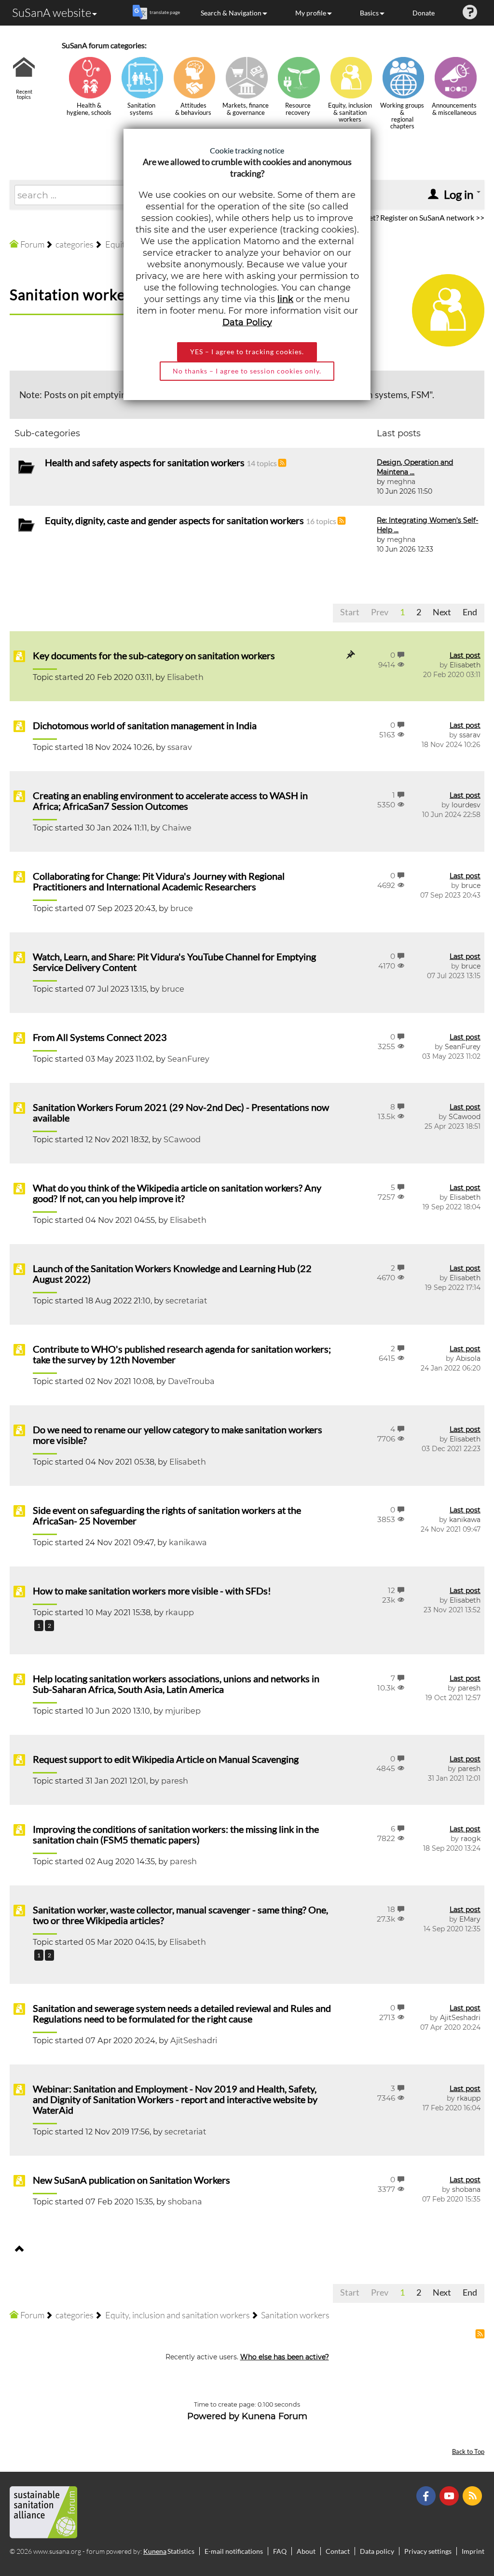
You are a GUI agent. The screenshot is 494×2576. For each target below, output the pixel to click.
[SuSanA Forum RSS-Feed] (473, 2495)
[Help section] (470, 13)
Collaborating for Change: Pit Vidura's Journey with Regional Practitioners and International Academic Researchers (159, 881)
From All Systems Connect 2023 (100, 1037)
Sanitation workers (74, 294)
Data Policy (247, 322)
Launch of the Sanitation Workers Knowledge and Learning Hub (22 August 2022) (172, 1274)
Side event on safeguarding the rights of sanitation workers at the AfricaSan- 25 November (167, 1515)
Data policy (377, 2551)
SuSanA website (52, 13)
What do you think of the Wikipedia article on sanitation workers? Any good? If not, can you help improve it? (177, 1193)
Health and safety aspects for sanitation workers (145, 462)
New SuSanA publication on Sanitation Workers (131, 2180)
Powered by (213, 2416)
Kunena (155, 2551)
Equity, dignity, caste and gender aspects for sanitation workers (174, 520)
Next (442, 612)
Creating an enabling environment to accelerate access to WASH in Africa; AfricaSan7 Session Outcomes (170, 801)
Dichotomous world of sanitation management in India (145, 725)
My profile (311, 13)
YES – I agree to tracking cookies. (247, 352)
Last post (465, 655)
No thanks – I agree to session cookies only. (247, 371)
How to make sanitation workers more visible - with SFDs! (152, 1591)
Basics (369, 13)
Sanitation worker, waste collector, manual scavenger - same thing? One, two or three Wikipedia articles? (180, 1915)
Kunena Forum (274, 2416)
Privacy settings (428, 2551)
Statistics (181, 2551)
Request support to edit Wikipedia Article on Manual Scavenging (166, 1759)
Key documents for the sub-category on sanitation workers (154, 655)
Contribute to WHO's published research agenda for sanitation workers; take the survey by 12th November (182, 1354)
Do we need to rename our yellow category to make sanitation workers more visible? (178, 1435)
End (470, 612)
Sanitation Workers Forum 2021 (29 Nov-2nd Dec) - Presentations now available (181, 1112)
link (285, 299)
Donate (424, 13)
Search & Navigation (231, 13)
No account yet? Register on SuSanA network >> (405, 217)
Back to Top (468, 2452)
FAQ (280, 2551)
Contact (338, 2551)
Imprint (473, 2551)
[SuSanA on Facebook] (427, 2495)
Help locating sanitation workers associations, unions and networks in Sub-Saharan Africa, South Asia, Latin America (176, 1684)
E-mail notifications (234, 2551)
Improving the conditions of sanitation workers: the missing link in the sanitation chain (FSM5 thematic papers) (176, 1834)
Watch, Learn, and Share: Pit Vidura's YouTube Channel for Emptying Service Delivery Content (174, 962)
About (306, 2551)
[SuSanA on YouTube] (450, 2495)
